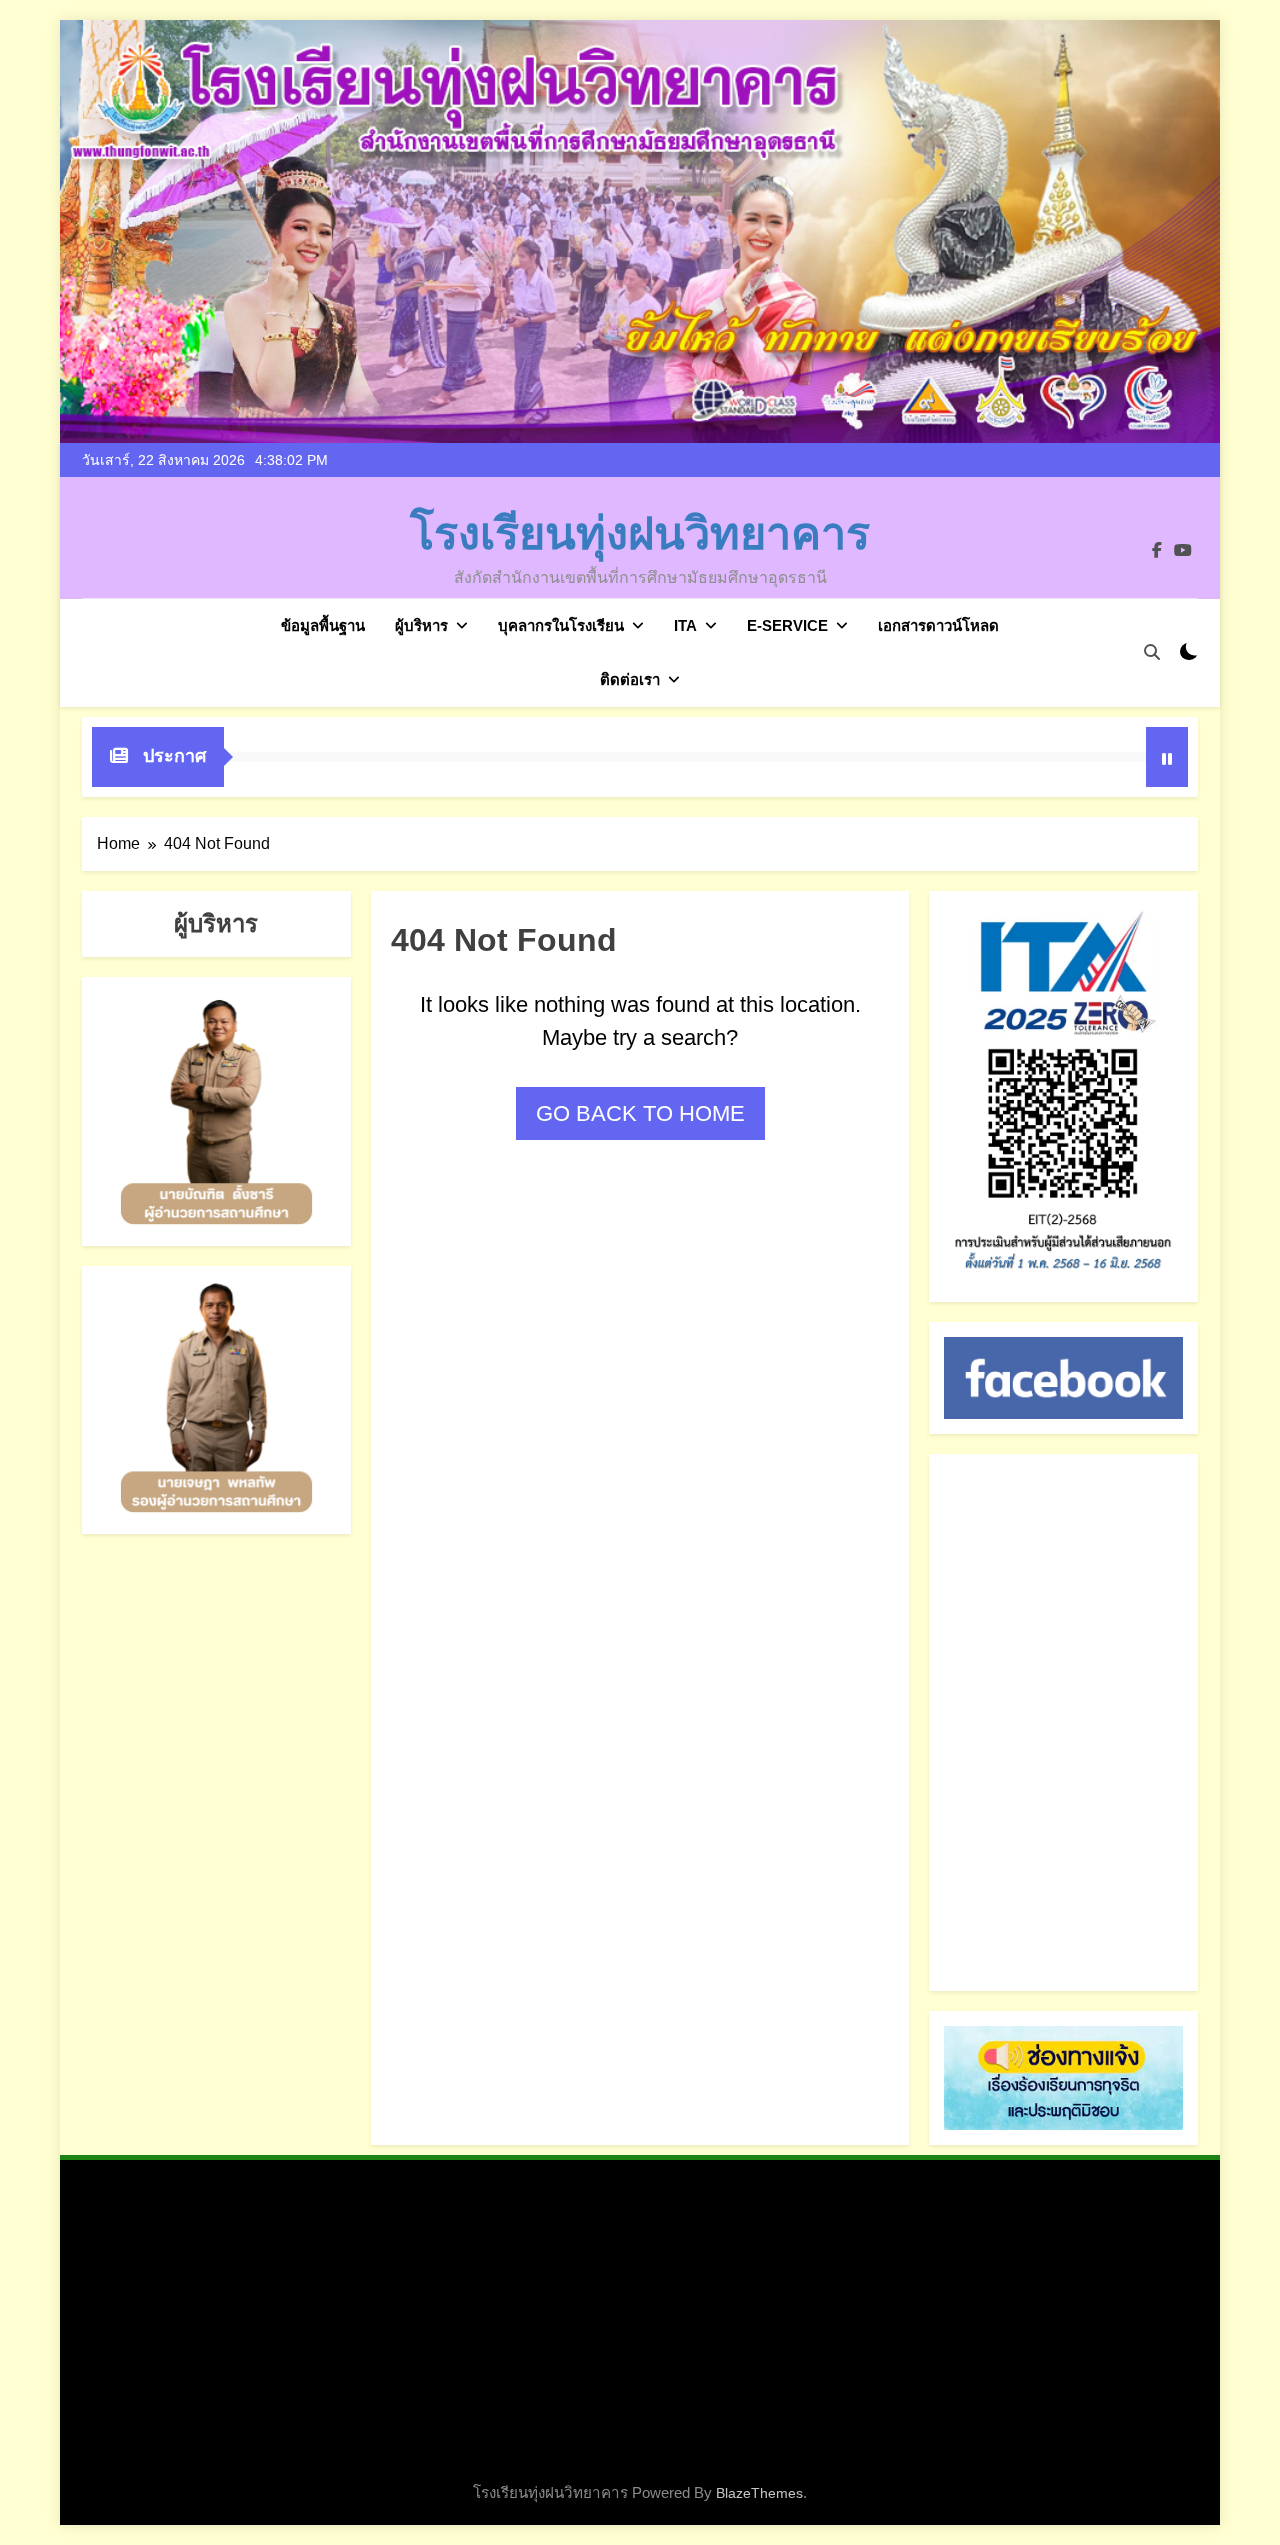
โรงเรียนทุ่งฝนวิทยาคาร (640, 534)
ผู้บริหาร (421, 625)
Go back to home (640, 1113)
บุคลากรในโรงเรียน (561, 625)
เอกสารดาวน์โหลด (938, 625)
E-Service (787, 625)
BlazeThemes (759, 2493)
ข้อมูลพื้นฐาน (323, 625)
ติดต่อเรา (630, 679)
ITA (685, 625)
